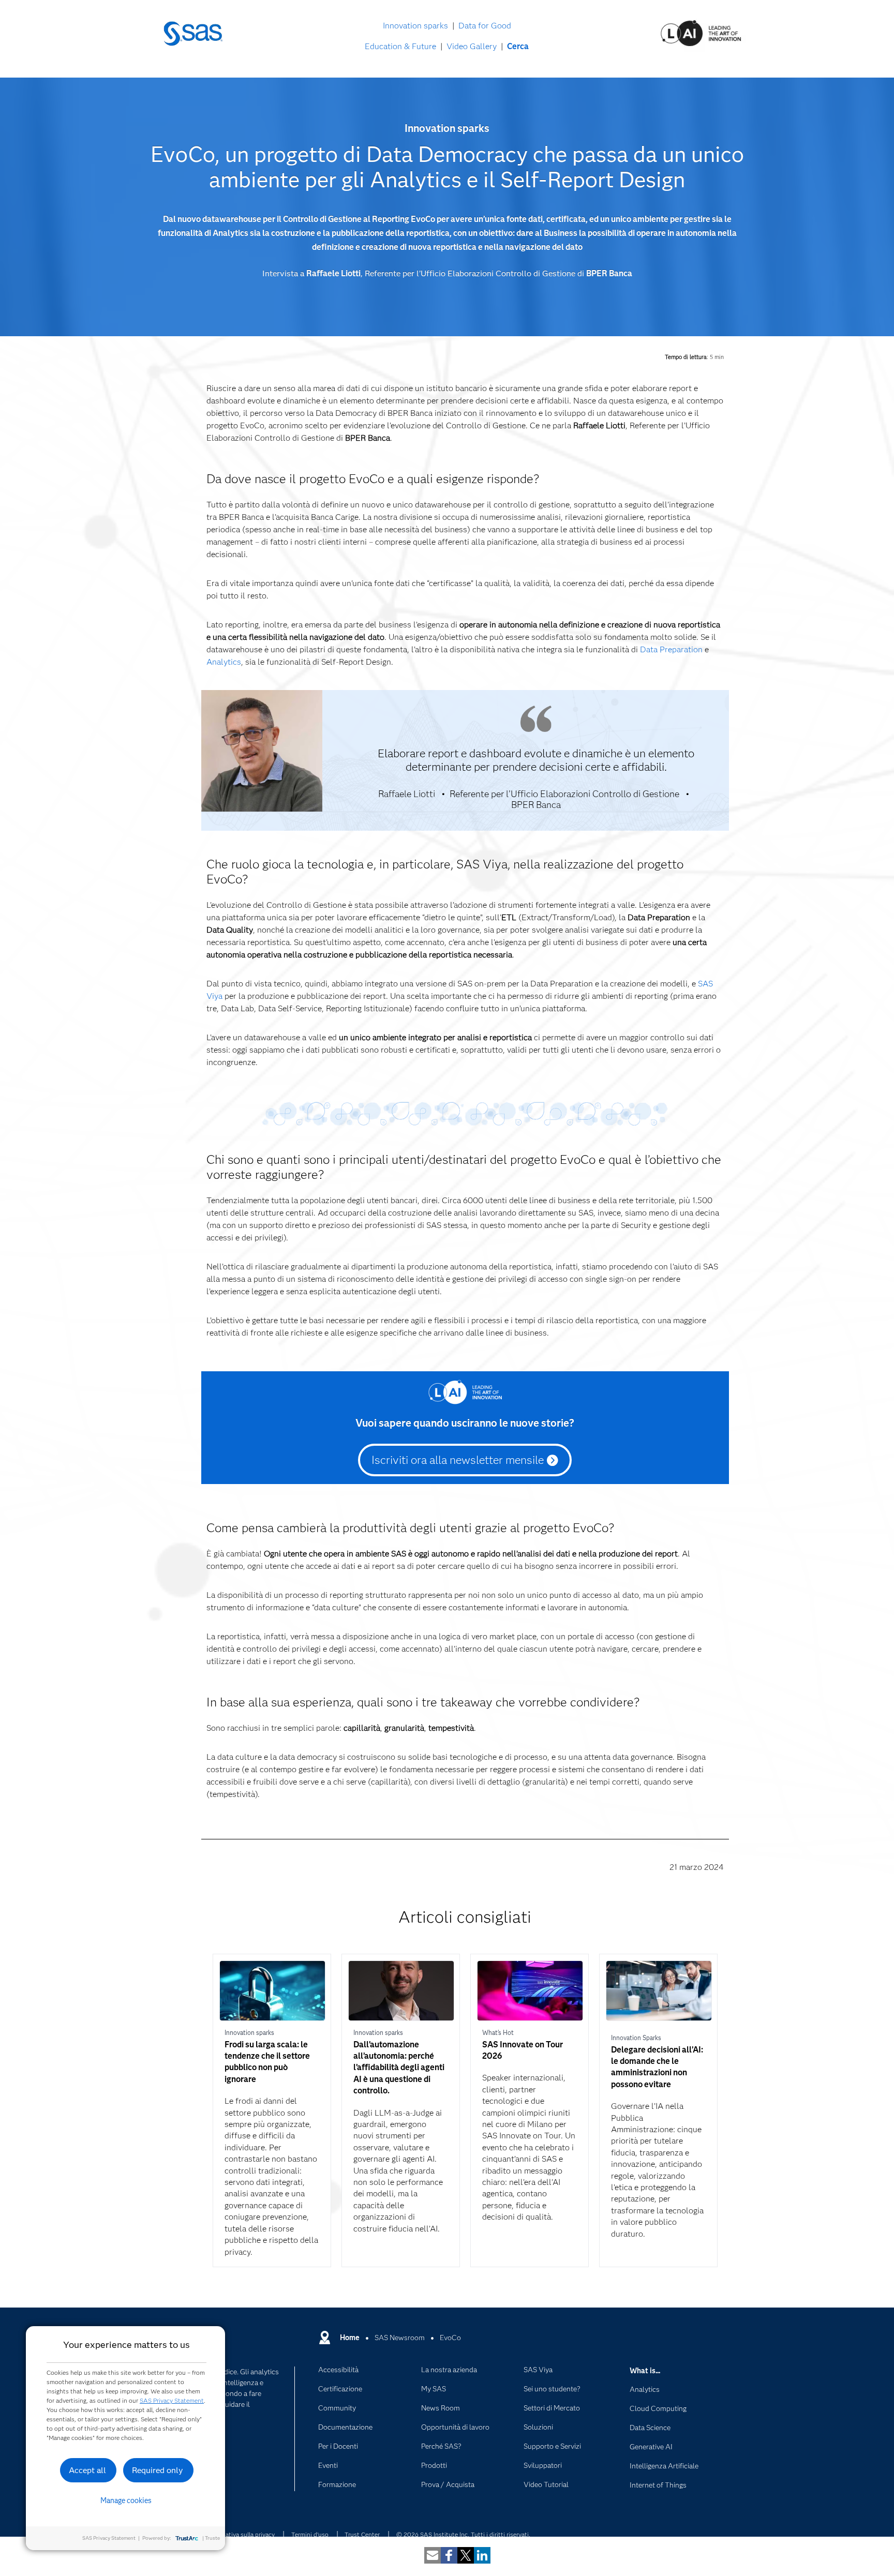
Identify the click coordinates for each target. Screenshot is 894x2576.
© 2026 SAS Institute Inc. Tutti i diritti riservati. (463, 2534)
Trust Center (362, 2534)
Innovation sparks (415, 26)
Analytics (224, 662)
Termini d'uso (310, 2534)
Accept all (87, 2470)
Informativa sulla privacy (241, 2534)
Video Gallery (472, 46)
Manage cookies (126, 2500)
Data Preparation (671, 649)
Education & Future (400, 46)
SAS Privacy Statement (172, 2400)
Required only (158, 2470)
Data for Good (485, 26)
